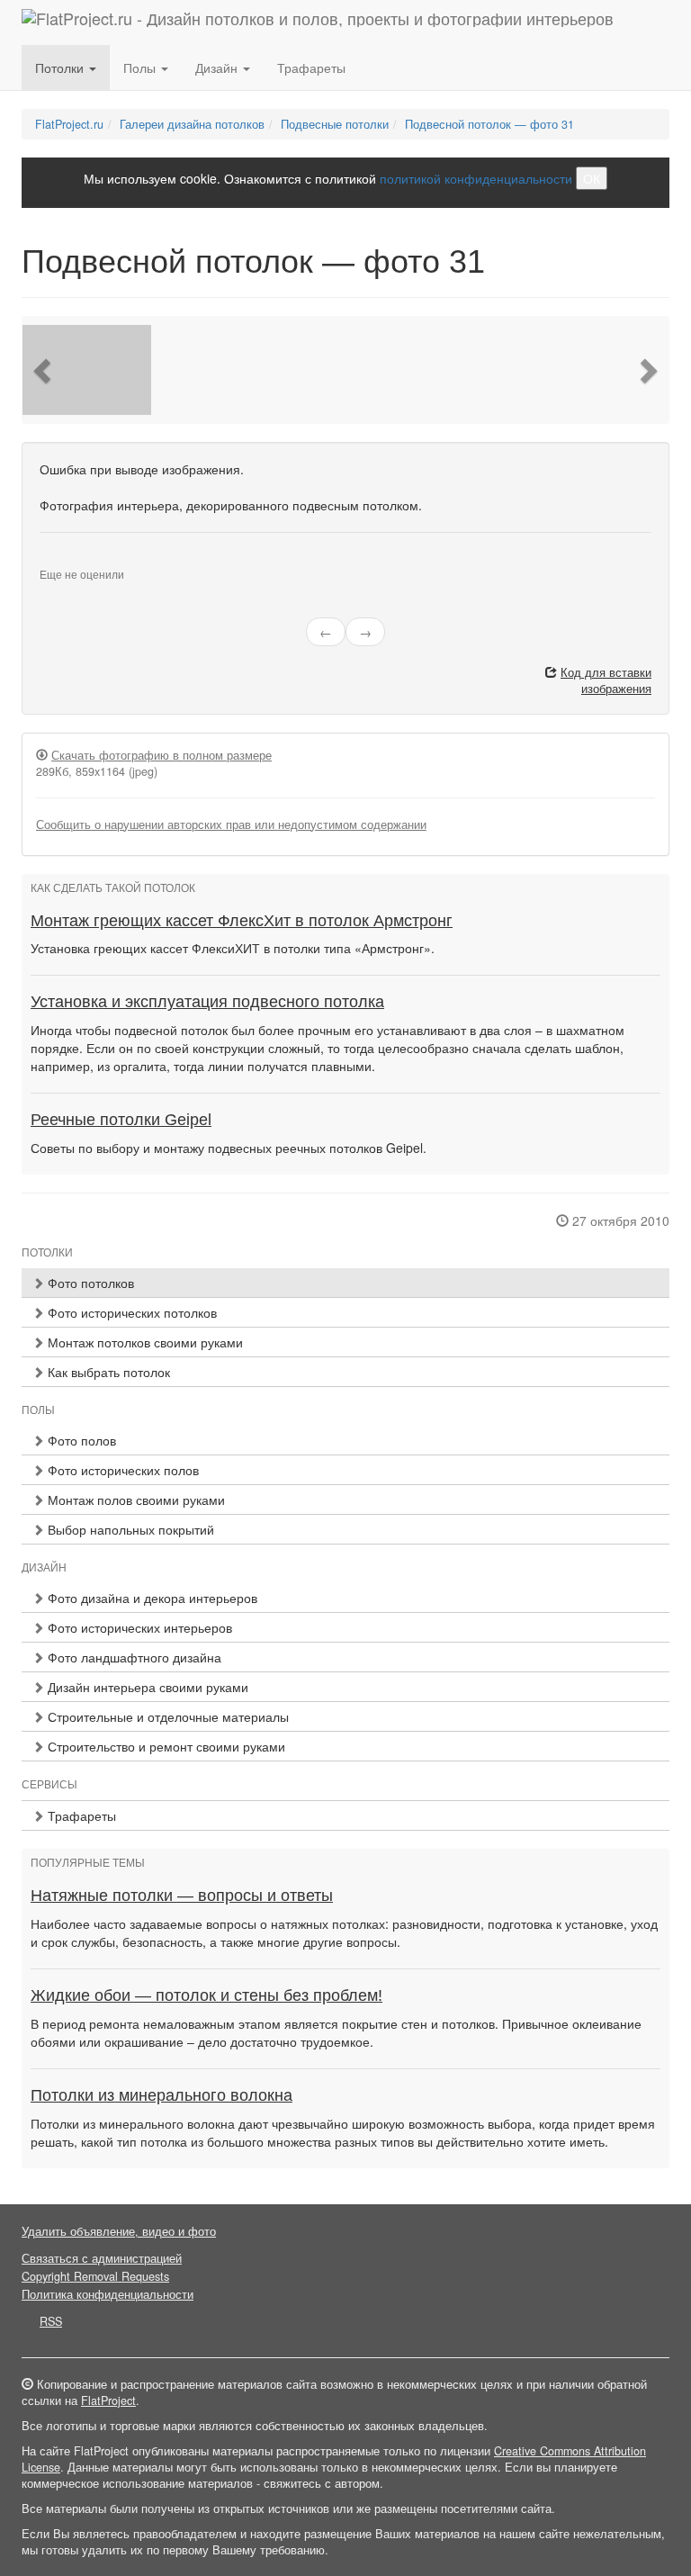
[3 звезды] (67, 560)
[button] (44, 370)
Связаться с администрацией (102, 2258)
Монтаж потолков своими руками (144, 1342)
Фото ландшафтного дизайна (133, 1657)
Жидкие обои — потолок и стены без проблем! (206, 1995)
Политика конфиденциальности (108, 2294)
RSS (51, 2321)
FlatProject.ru (69, 124)
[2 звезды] (56, 560)
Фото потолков (89, 1283)
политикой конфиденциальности (476, 178)
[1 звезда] (45, 560)
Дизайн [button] (218, 68)
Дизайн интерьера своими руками (146, 1687)
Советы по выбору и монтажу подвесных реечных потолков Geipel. (229, 1148)
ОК (592, 178)
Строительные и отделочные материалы (166, 1716)
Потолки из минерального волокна (162, 2095)
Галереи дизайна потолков (192, 124)
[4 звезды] (77, 560)
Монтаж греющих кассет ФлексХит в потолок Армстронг (242, 921)
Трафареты (311, 68)
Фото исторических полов (121, 1470)
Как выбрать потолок (107, 1372)
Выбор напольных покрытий (129, 1529)
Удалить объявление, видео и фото (119, 2231)
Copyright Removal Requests (95, 2276)
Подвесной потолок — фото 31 (489, 124)
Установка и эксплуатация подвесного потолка (207, 1002)
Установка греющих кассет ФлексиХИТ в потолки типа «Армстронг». (233, 948)
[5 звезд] (88, 560)
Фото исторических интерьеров (138, 1627)
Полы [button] (141, 68)
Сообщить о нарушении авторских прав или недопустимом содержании (231, 824)
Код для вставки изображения (606, 680)
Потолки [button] (61, 68)
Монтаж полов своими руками (135, 1500)
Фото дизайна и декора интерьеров (151, 1598)
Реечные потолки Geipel (121, 1120)
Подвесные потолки (335, 124)
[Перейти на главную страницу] (318, 23)
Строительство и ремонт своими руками (165, 1746)
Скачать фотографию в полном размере (162, 755)
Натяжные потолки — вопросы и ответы (182, 1896)
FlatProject (108, 2400)
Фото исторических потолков (130, 1312)
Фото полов (80, 1440)
